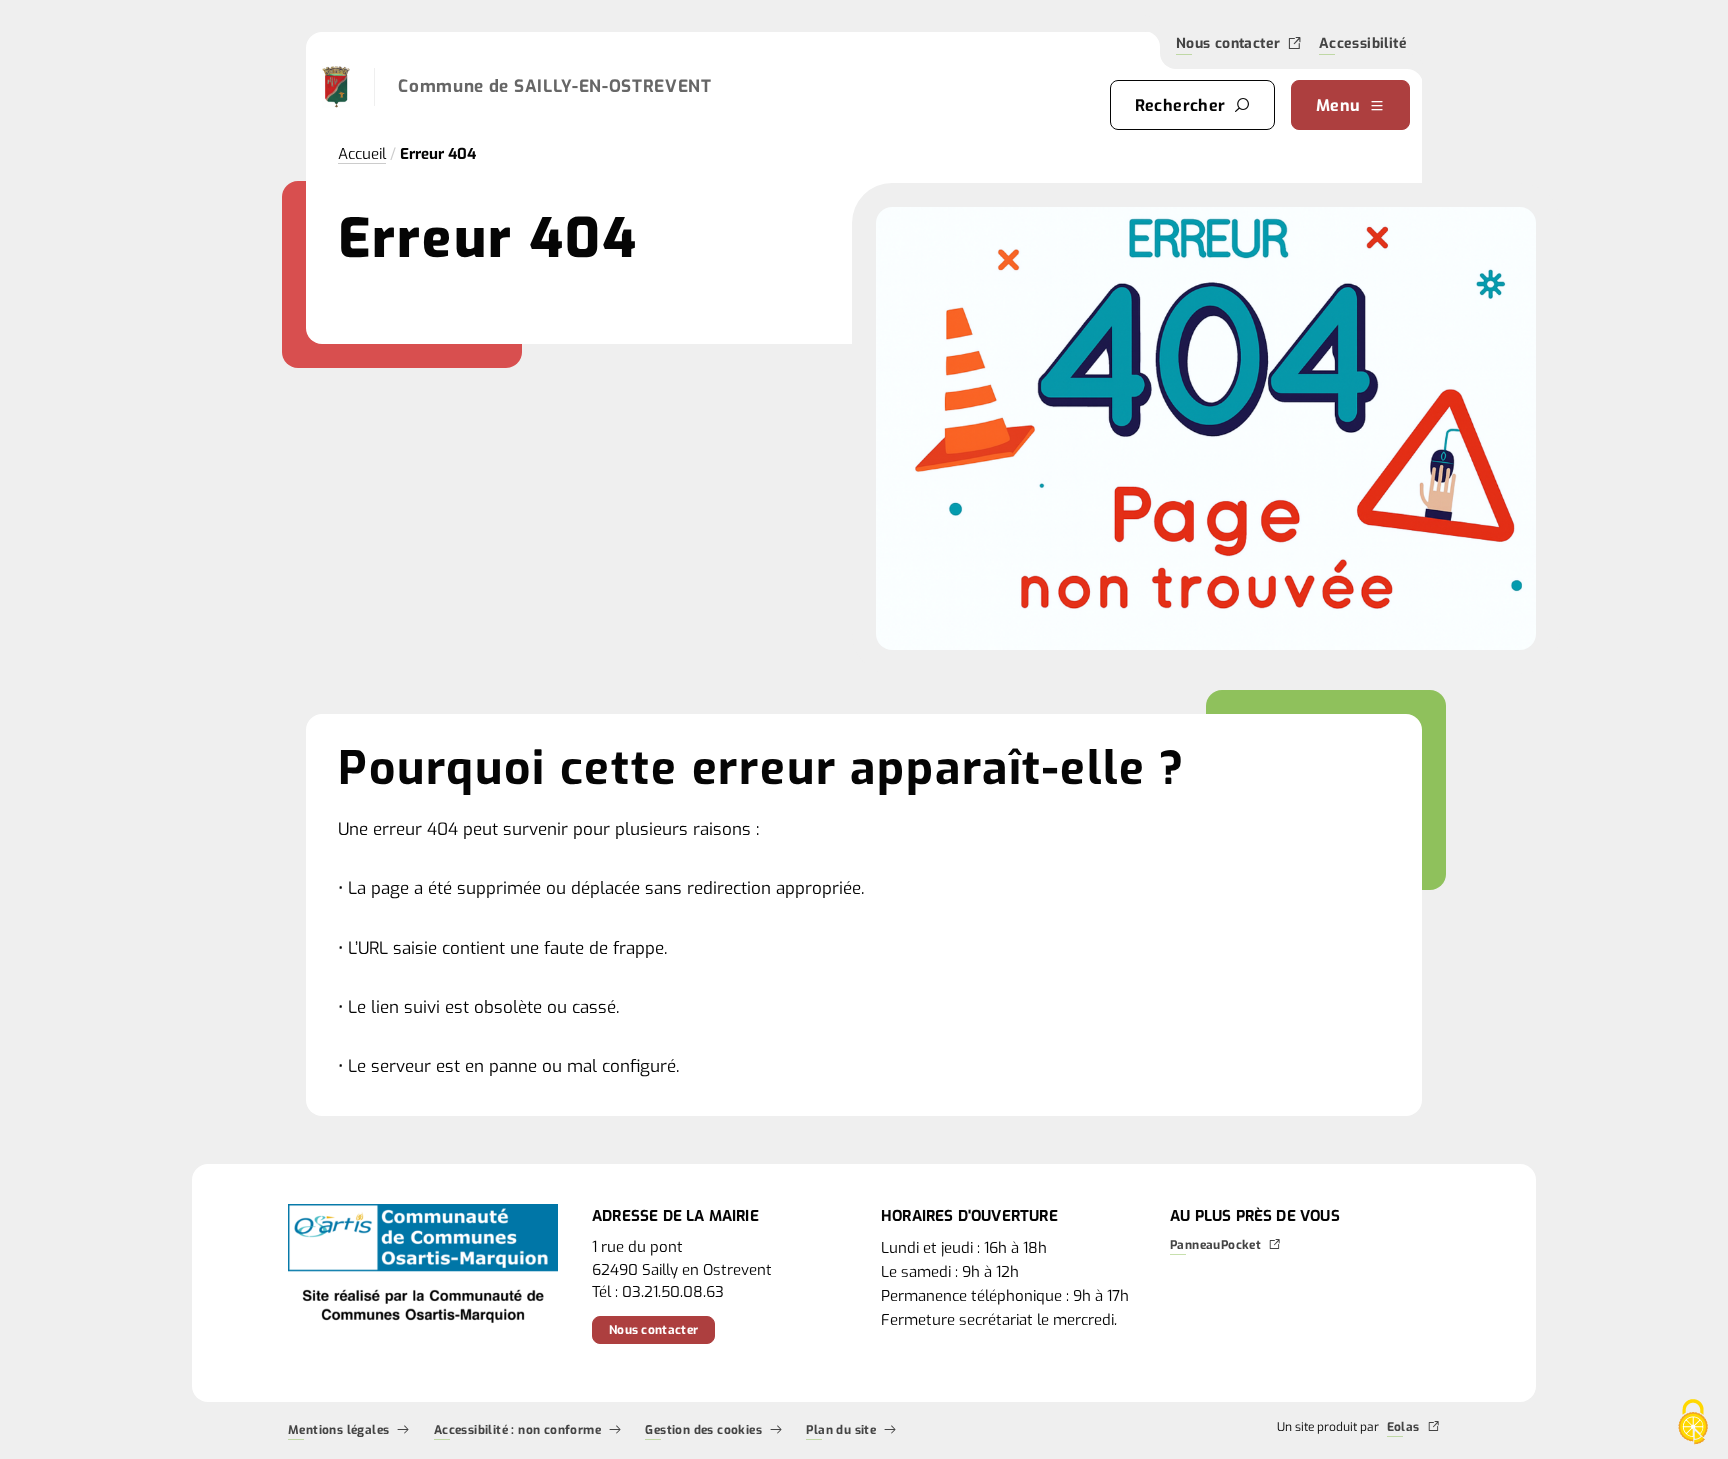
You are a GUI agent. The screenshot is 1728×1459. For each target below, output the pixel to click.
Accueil (362, 154)
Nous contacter (1228, 45)
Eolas (1403, 1428)
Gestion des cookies (703, 1431)
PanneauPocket (1215, 1246)
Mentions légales (338, 1431)
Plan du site (841, 1431)
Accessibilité (1363, 45)
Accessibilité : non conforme (517, 1431)
